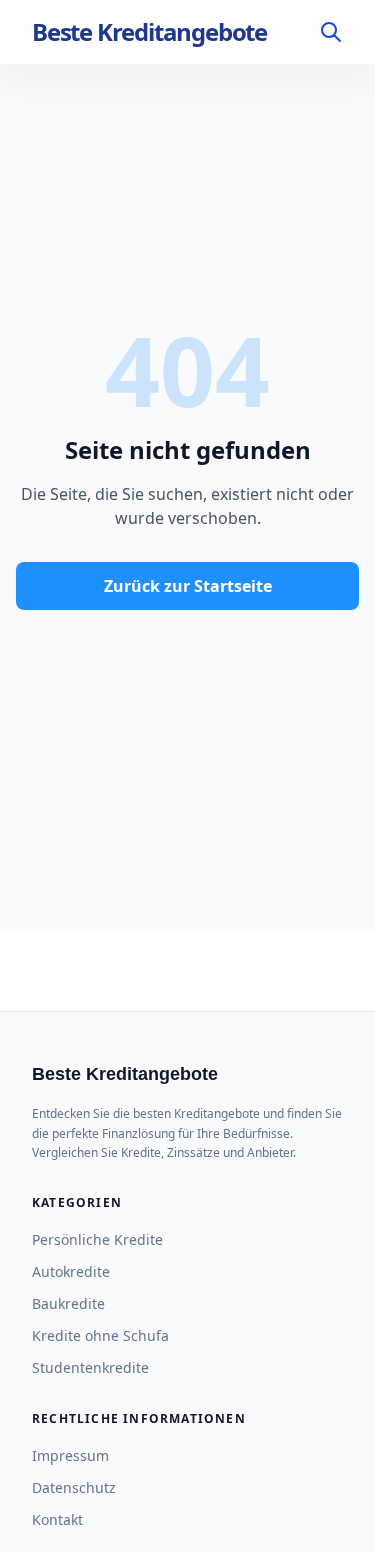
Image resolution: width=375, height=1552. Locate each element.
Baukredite (68, 1303)
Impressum (70, 1455)
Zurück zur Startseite (188, 586)
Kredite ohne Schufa (100, 1335)
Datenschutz (74, 1487)
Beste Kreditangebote (149, 32)
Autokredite (71, 1271)
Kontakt (57, 1519)
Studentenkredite (90, 1367)
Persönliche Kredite (97, 1239)
